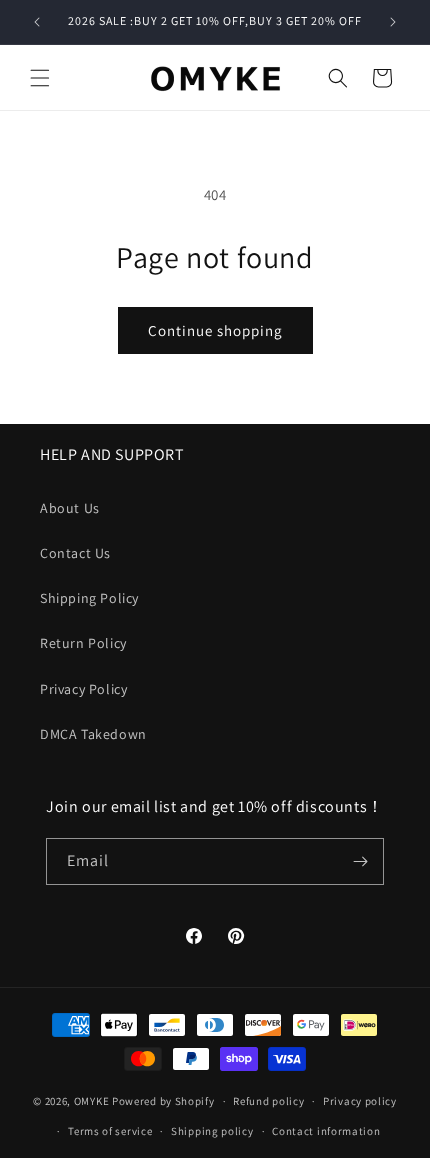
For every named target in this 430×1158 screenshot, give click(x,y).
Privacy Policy (83, 689)
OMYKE (92, 1101)
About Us (70, 508)
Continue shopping (215, 330)
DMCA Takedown (93, 734)
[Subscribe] (361, 861)
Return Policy (83, 643)
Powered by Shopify (163, 1101)
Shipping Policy (89, 598)
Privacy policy (360, 1101)
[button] (40, 78)
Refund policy (268, 1101)
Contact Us (75, 553)
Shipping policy (212, 1131)
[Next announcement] (393, 22)
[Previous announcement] (37, 22)
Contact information (326, 1131)
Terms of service (110, 1131)
